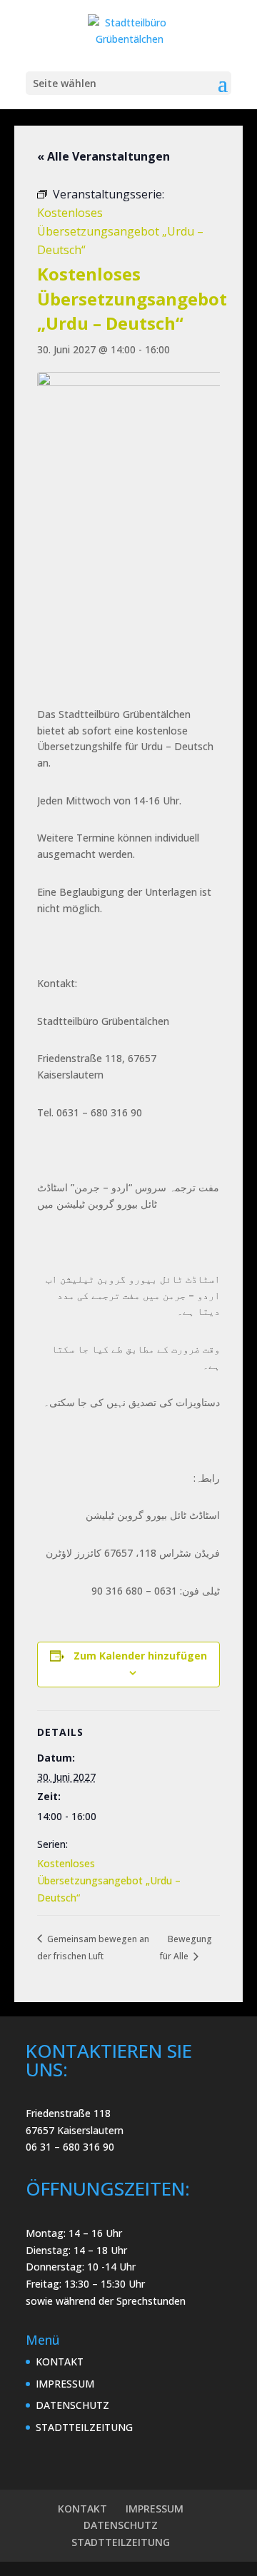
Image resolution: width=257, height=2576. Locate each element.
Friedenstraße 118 (68, 2113)
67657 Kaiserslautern (75, 2130)
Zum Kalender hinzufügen (140, 1656)
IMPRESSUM (65, 2384)
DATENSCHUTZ (72, 2405)
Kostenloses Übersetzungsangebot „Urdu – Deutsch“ (109, 1880)
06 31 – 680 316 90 (70, 2147)
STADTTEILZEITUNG (84, 2427)
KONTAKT (60, 2362)
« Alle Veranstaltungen (104, 156)
